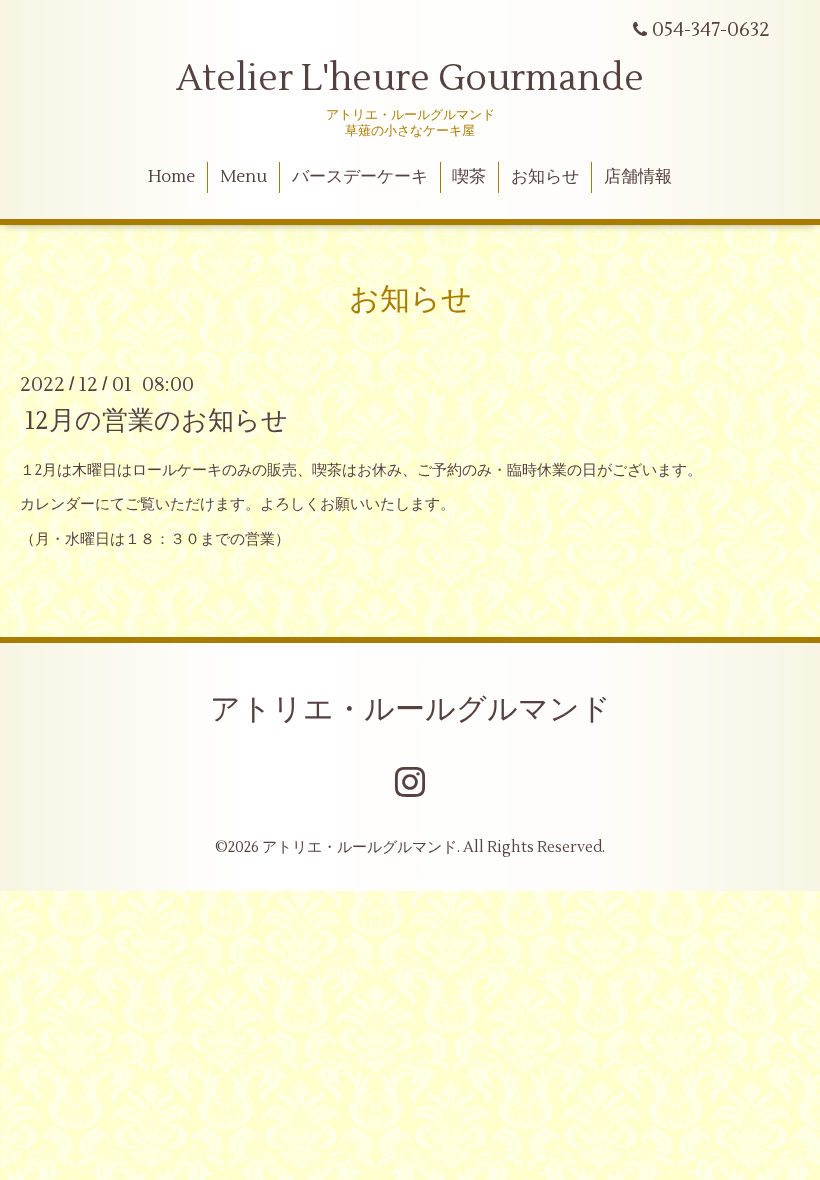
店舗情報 (638, 177)
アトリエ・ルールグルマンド (410, 709)
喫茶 (469, 177)
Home (171, 177)
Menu (243, 177)
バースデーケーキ (360, 177)
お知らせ (545, 177)
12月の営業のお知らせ (156, 420)
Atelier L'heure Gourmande (410, 79)
